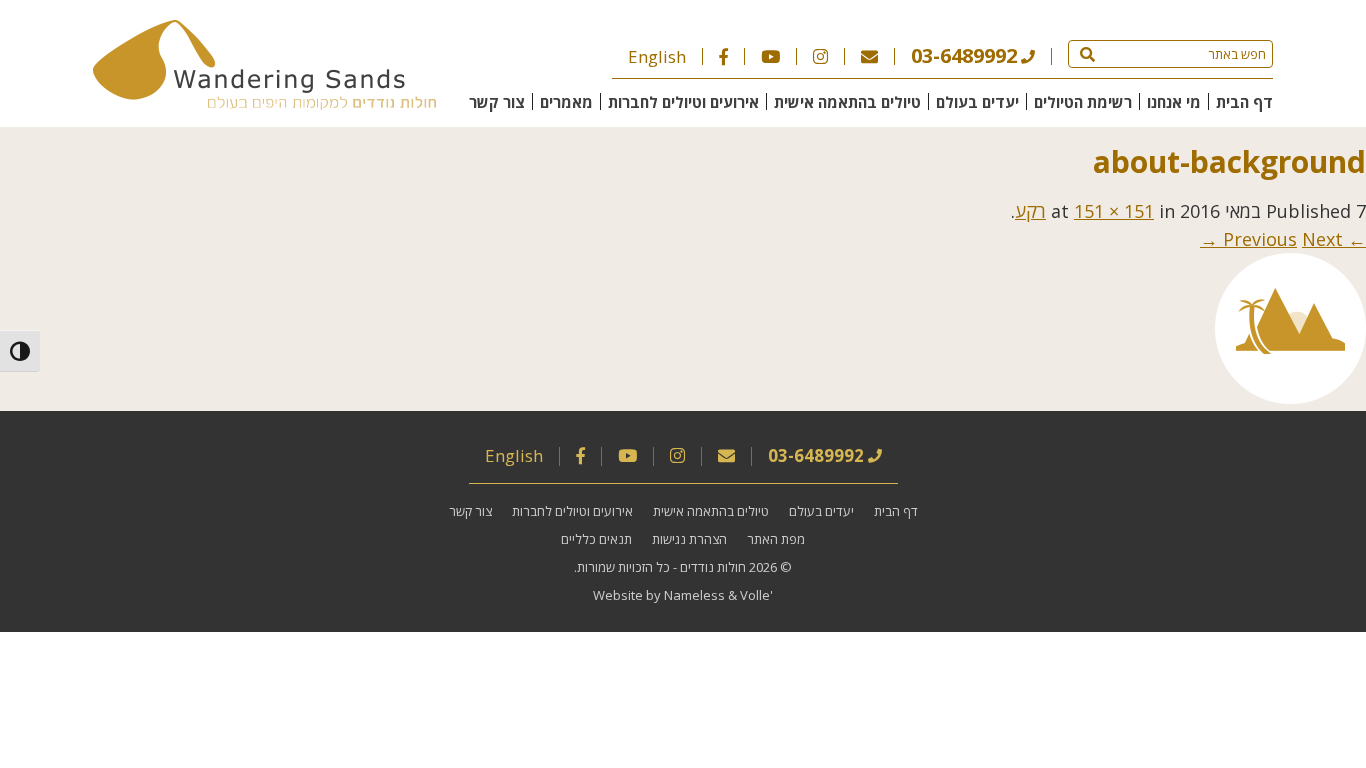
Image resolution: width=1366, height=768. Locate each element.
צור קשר (497, 102)
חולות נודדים (713, 567)
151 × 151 (1114, 211)
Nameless (694, 595)
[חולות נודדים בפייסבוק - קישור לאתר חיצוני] (723, 56)
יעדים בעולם (977, 102)
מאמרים (566, 102)
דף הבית (1244, 102)
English (657, 56)
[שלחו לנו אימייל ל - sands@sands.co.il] (869, 56)
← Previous (1294, 239)
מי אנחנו (1174, 102)
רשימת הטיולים (1083, 102)
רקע (1030, 211)
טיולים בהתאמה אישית (847, 102)
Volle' (756, 595)
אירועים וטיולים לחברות (683, 102)
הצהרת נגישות (689, 539)
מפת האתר (776, 539)
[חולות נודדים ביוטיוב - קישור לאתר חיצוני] (770, 56)
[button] (1087, 54)
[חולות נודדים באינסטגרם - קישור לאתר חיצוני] (820, 56)
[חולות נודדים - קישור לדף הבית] (264, 103)
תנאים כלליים (596, 539)
